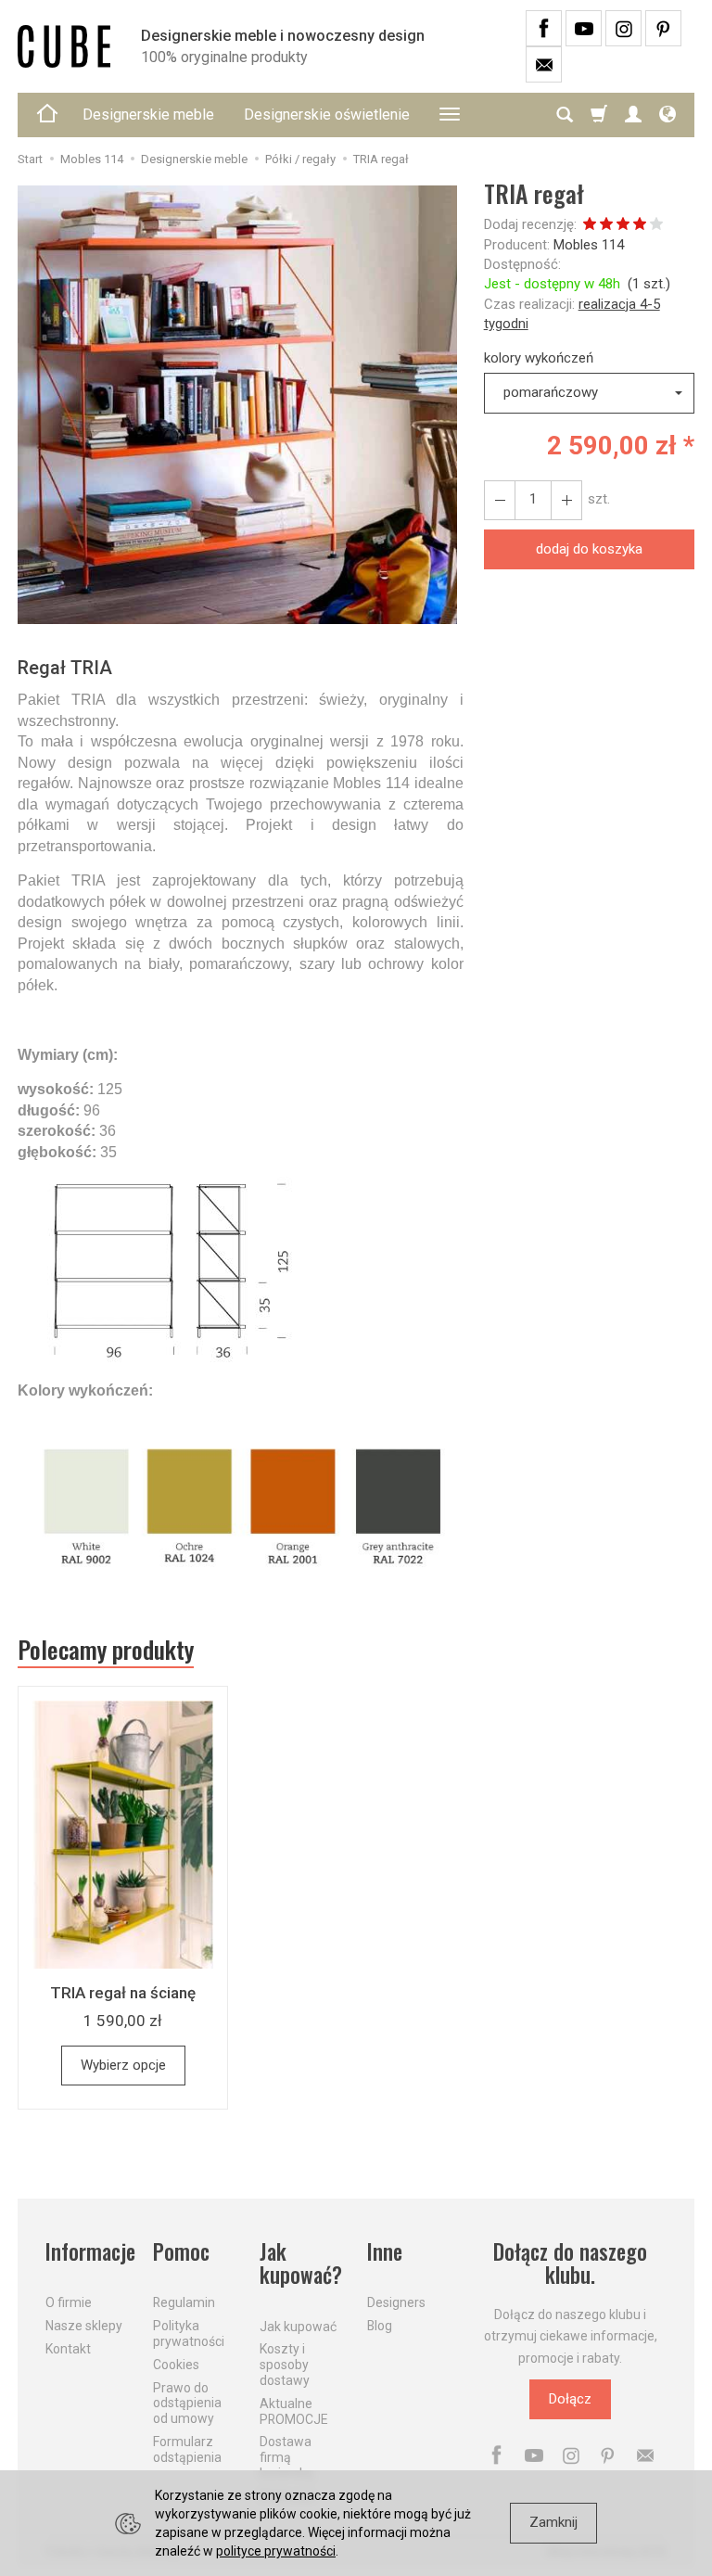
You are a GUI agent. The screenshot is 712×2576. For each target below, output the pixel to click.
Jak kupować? (301, 2264)
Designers (396, 2302)
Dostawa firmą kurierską (286, 2457)
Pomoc (181, 2252)
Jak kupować (298, 2327)
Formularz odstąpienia (187, 2449)
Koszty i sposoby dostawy (285, 2365)
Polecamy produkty (106, 1650)
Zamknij (553, 2522)
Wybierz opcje (123, 2065)
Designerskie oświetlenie (327, 115)
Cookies (176, 2365)
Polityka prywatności (189, 2334)
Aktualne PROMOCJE (294, 2411)
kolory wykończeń (539, 358)
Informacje (88, 2252)
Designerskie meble (148, 115)
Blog (380, 2326)
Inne (385, 2252)
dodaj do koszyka (589, 549)
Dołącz (570, 2399)
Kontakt (68, 2349)
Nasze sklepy (84, 2326)
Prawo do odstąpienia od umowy (187, 2404)
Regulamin (184, 2302)
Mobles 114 (589, 245)
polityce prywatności (276, 2551)
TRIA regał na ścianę (123, 1993)
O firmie (69, 2302)
